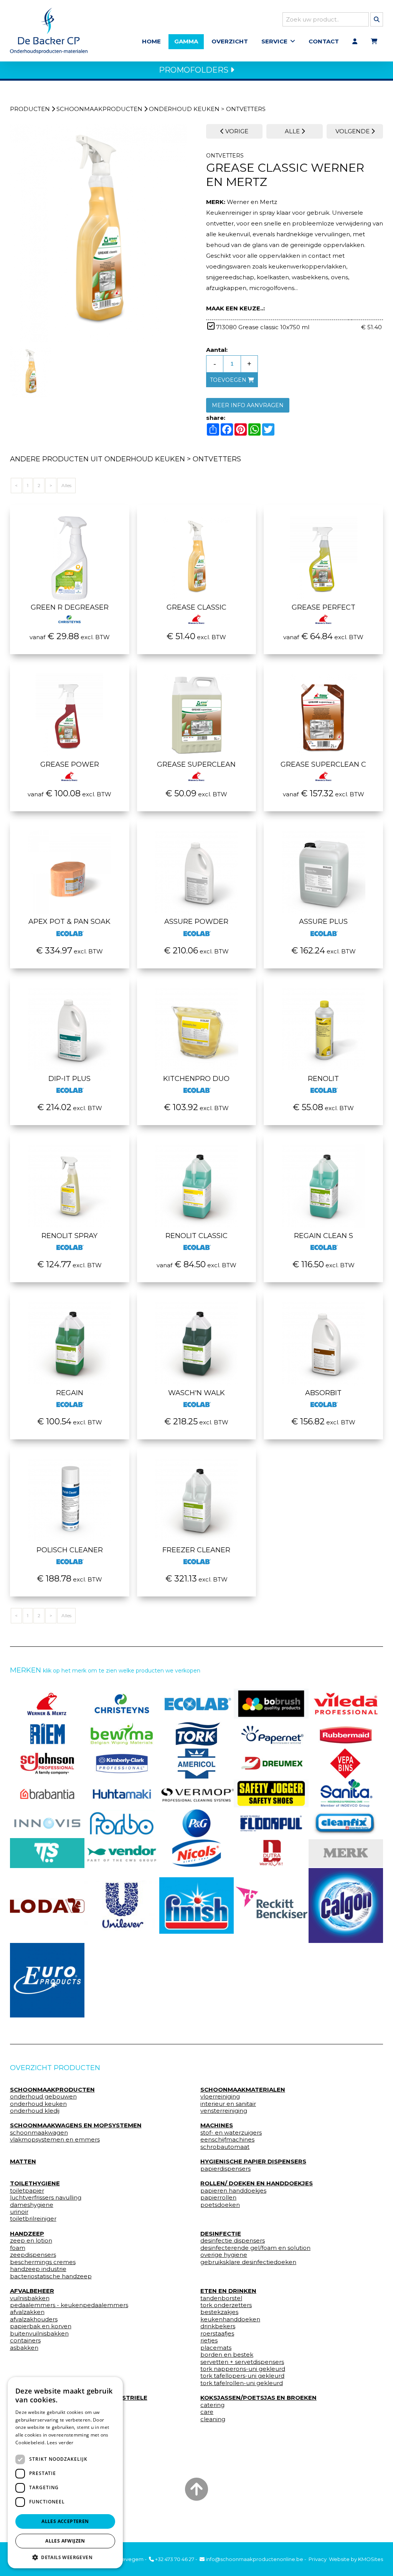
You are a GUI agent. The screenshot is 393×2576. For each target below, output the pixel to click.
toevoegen (229, 380)
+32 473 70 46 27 (174, 2559)
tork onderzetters (226, 2305)
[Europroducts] (47, 1980)
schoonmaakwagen (39, 2133)
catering (212, 2405)
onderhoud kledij (35, 2111)
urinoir (19, 2212)
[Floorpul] (271, 1823)
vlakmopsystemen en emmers (55, 2140)
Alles (66, 485)
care (207, 2412)
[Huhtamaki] (122, 1794)
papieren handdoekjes (233, 2191)
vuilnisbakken (30, 2298)
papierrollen (218, 2198)
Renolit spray (69, 1236)
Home (151, 41)
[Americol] (197, 1764)
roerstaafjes (217, 2334)
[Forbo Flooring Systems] (122, 1823)
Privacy (318, 2559)
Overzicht (230, 41)
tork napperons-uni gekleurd (243, 2369)
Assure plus (323, 922)
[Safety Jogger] (271, 1794)
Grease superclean (196, 764)
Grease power (70, 764)
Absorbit (323, 1393)
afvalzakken (27, 2312)
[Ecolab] (197, 1704)
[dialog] (65, 2473)
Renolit (323, 1079)
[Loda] (47, 1905)
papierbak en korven (41, 2326)
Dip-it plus (69, 1079)
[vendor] (122, 1853)
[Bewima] (122, 1734)
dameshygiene (32, 2205)
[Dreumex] (271, 1764)
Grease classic (196, 607)
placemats (216, 2348)
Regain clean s (324, 1236)
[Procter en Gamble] (197, 1823)
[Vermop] (197, 1794)
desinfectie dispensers (233, 2241)
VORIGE (236, 131)
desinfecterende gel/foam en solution (255, 2248)
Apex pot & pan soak (69, 922)
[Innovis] (47, 1823)
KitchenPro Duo (196, 1079)
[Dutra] (271, 1853)
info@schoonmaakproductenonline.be (254, 2559)
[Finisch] (197, 1906)
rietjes (209, 2341)
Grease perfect (324, 607)
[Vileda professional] (346, 1704)
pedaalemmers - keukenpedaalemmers (69, 2305)
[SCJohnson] (47, 1764)
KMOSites (371, 2559)
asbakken (24, 2348)
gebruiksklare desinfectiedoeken (248, 2262)
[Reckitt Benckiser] (271, 1905)
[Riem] (47, 1734)
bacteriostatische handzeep (51, 2276)
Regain (70, 1393)
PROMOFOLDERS (195, 70)
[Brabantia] (47, 1794)
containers (25, 2341)
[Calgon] (346, 1905)
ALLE (293, 131)
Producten (30, 109)
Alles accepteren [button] (65, 2521)
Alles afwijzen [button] (65, 2541)
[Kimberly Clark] (122, 1764)
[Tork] (197, 1734)
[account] (355, 41)
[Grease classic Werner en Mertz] (98, 234)
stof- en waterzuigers (231, 2133)
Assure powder (196, 922)
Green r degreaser (70, 607)
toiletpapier (27, 2191)
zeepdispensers (33, 2255)
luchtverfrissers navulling (46, 2198)
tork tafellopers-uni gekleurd (242, 2376)
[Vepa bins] (346, 1764)
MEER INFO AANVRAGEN (248, 405)
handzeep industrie (38, 2269)
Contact (324, 41)
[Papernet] (271, 1734)
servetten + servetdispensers (242, 2362)
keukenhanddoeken (230, 2319)
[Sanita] (346, 1794)
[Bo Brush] (271, 1704)
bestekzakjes (219, 2312)
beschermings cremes (43, 2262)
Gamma (186, 41)
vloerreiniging (220, 2097)
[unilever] (122, 1906)
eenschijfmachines (227, 2140)
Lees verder (60, 2443)
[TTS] (47, 1853)
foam (18, 2248)
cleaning (213, 2419)
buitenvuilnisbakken (39, 2334)
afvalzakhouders (34, 2319)
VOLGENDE (353, 131)
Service (274, 41)
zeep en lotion (31, 2241)
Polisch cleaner (70, 1550)
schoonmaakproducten (99, 109)
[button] (65, 2557)
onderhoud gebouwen (43, 2097)
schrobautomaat (225, 2147)
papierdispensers (225, 2169)
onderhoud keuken (184, 109)
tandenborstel (221, 2298)
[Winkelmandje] (374, 41)
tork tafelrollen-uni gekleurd (242, 2383)
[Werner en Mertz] (47, 1704)
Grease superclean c (323, 764)
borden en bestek (227, 2355)
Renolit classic (196, 1236)
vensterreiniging (224, 2111)
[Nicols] (197, 1853)
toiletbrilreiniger (33, 2219)
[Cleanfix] (346, 1823)
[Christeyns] (122, 1704)
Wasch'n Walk (196, 1393)
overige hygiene (224, 2255)
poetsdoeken (220, 2205)
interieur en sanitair (228, 2104)
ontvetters (246, 109)
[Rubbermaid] (346, 1734)
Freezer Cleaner (196, 1550)
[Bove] (346, 1853)
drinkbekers (218, 2326)
